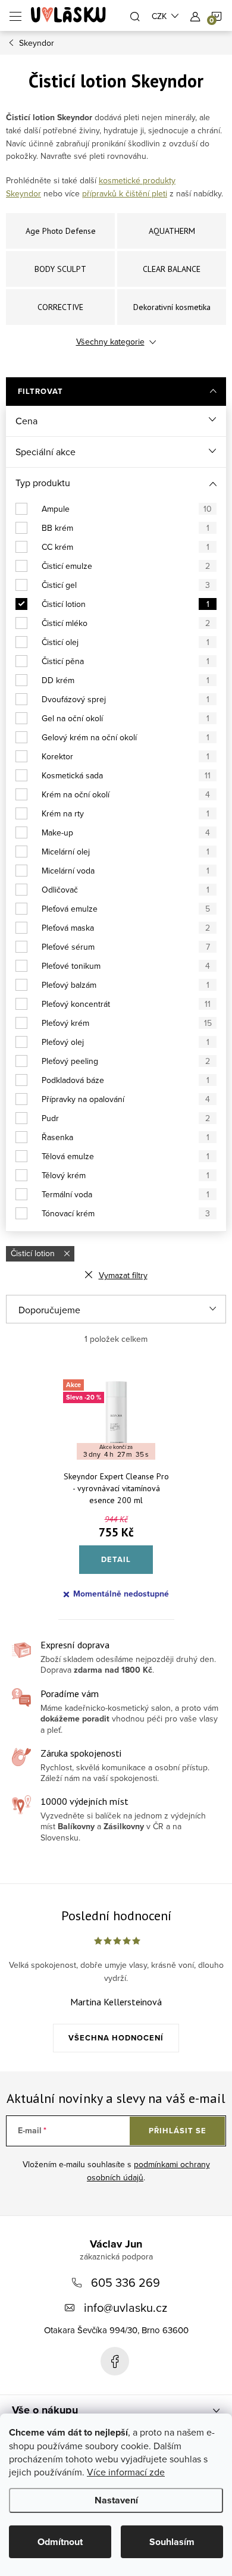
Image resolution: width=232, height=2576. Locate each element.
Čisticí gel (126, 585)
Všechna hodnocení (116, 2038)
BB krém (126, 528)
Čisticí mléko (126, 623)
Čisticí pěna (126, 661)
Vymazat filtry (123, 1275)
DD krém (126, 680)
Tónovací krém (126, 1213)
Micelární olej (126, 852)
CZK (159, 16)
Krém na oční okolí (126, 794)
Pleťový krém (127, 1023)
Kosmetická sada (126, 775)
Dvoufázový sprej (126, 699)
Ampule (127, 509)
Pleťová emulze (126, 909)
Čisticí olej (126, 642)
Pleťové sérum (126, 947)
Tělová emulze (126, 1156)
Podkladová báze (126, 1080)
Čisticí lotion (126, 604)
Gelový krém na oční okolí (126, 737)
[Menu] (15, 15)
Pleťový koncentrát (126, 1004)
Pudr (126, 1118)
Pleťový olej (126, 1042)
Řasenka (126, 1137)
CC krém (126, 547)
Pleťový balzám (126, 985)
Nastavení (116, 2500)
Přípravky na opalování (126, 1099)
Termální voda (126, 1194)
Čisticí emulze (126, 566)
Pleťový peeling (126, 1061)
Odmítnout (60, 2542)
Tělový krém (126, 1175)
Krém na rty (126, 813)
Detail (116, 1559)
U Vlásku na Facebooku (115, 2361)
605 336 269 (126, 2282)
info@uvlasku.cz (126, 2307)
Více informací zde (126, 2472)
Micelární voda (126, 871)
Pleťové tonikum (126, 966)
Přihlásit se (178, 2131)
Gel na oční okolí (126, 718)
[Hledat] (135, 15)
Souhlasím (172, 2542)
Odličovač (126, 890)
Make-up (126, 832)
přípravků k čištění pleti (125, 193)
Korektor (126, 756)
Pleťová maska (126, 928)
